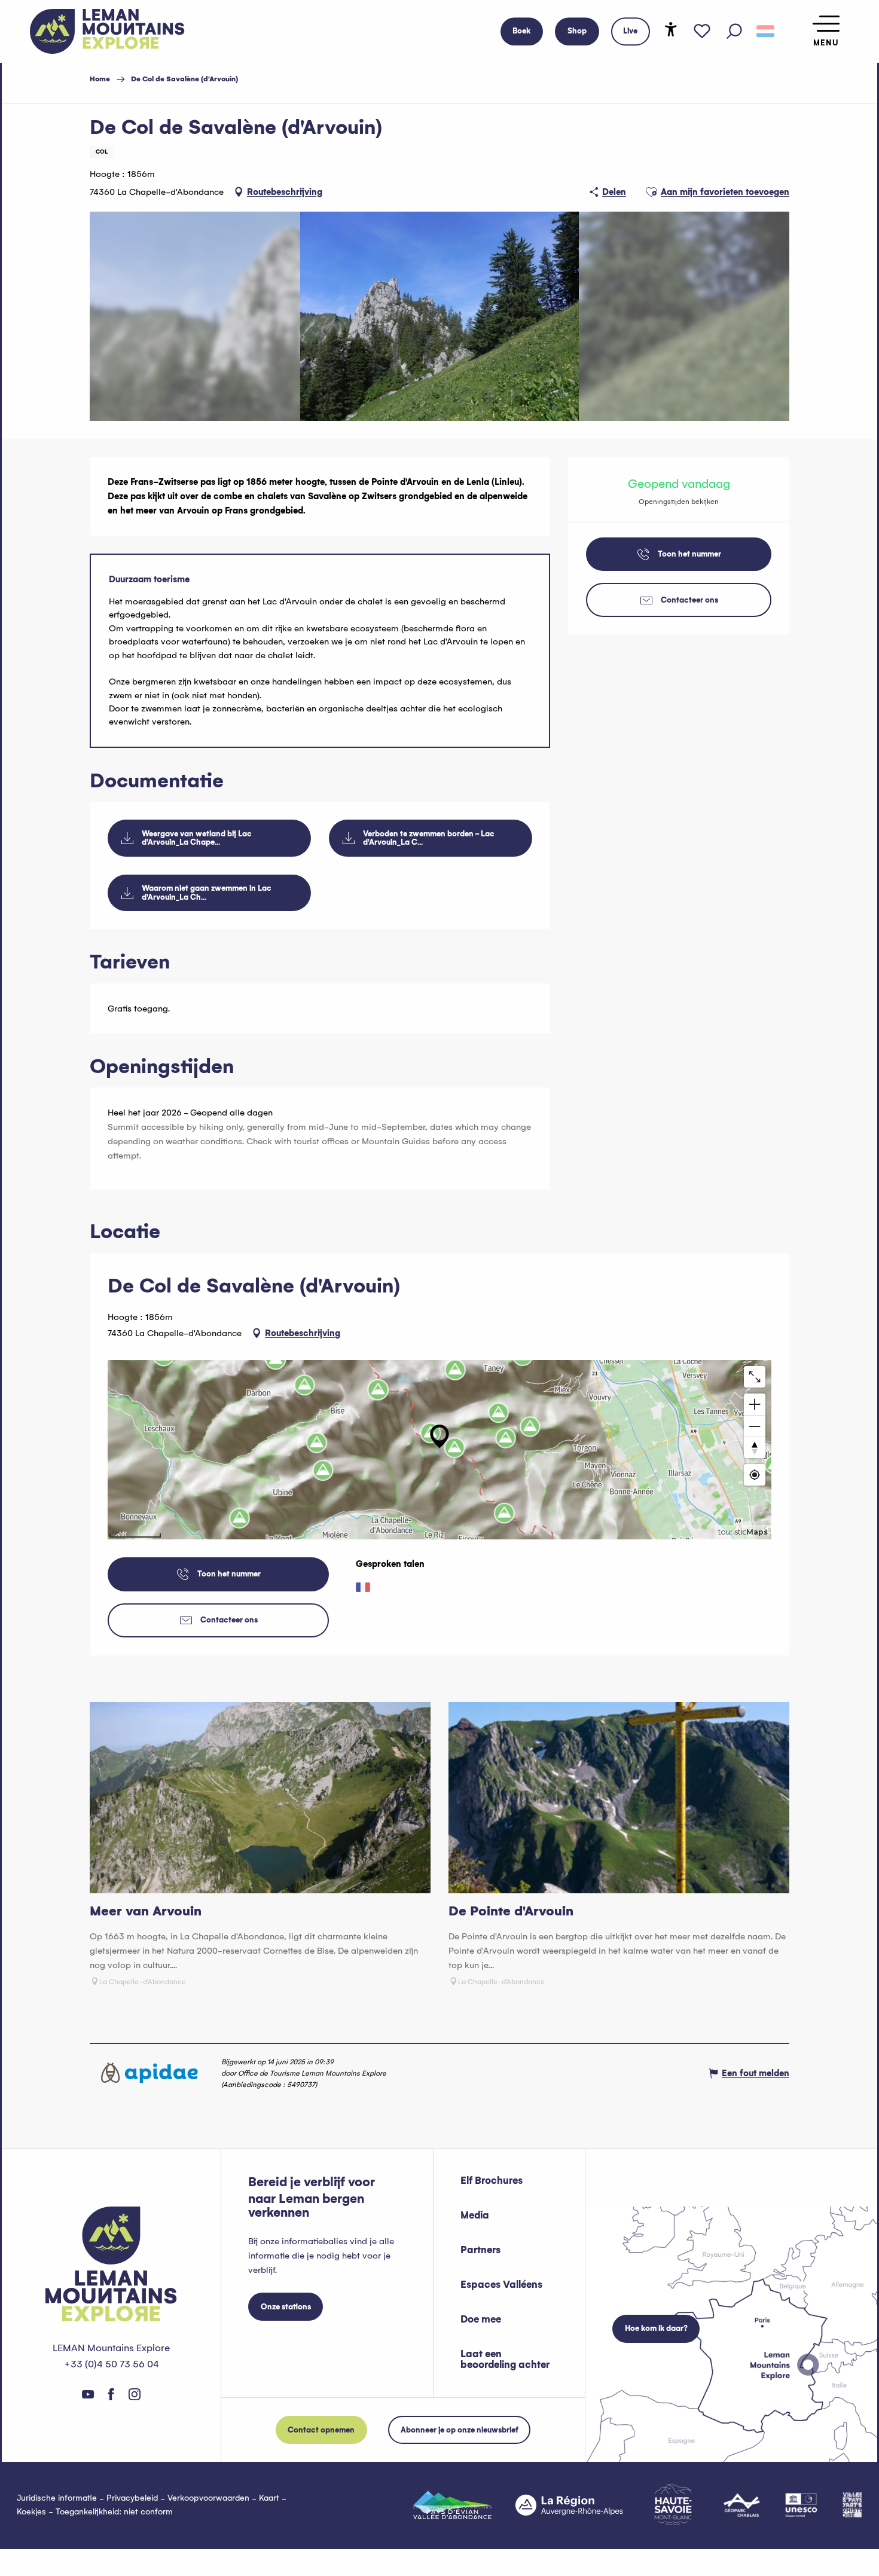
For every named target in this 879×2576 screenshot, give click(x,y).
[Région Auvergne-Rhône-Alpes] (569, 2505)
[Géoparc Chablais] (742, 2505)
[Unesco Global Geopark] (801, 2505)
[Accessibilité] (671, 29)
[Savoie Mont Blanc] (673, 2505)
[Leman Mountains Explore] (107, 31)
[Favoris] (702, 32)
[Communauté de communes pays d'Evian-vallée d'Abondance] (452, 2505)
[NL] (765, 32)
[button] (734, 32)
